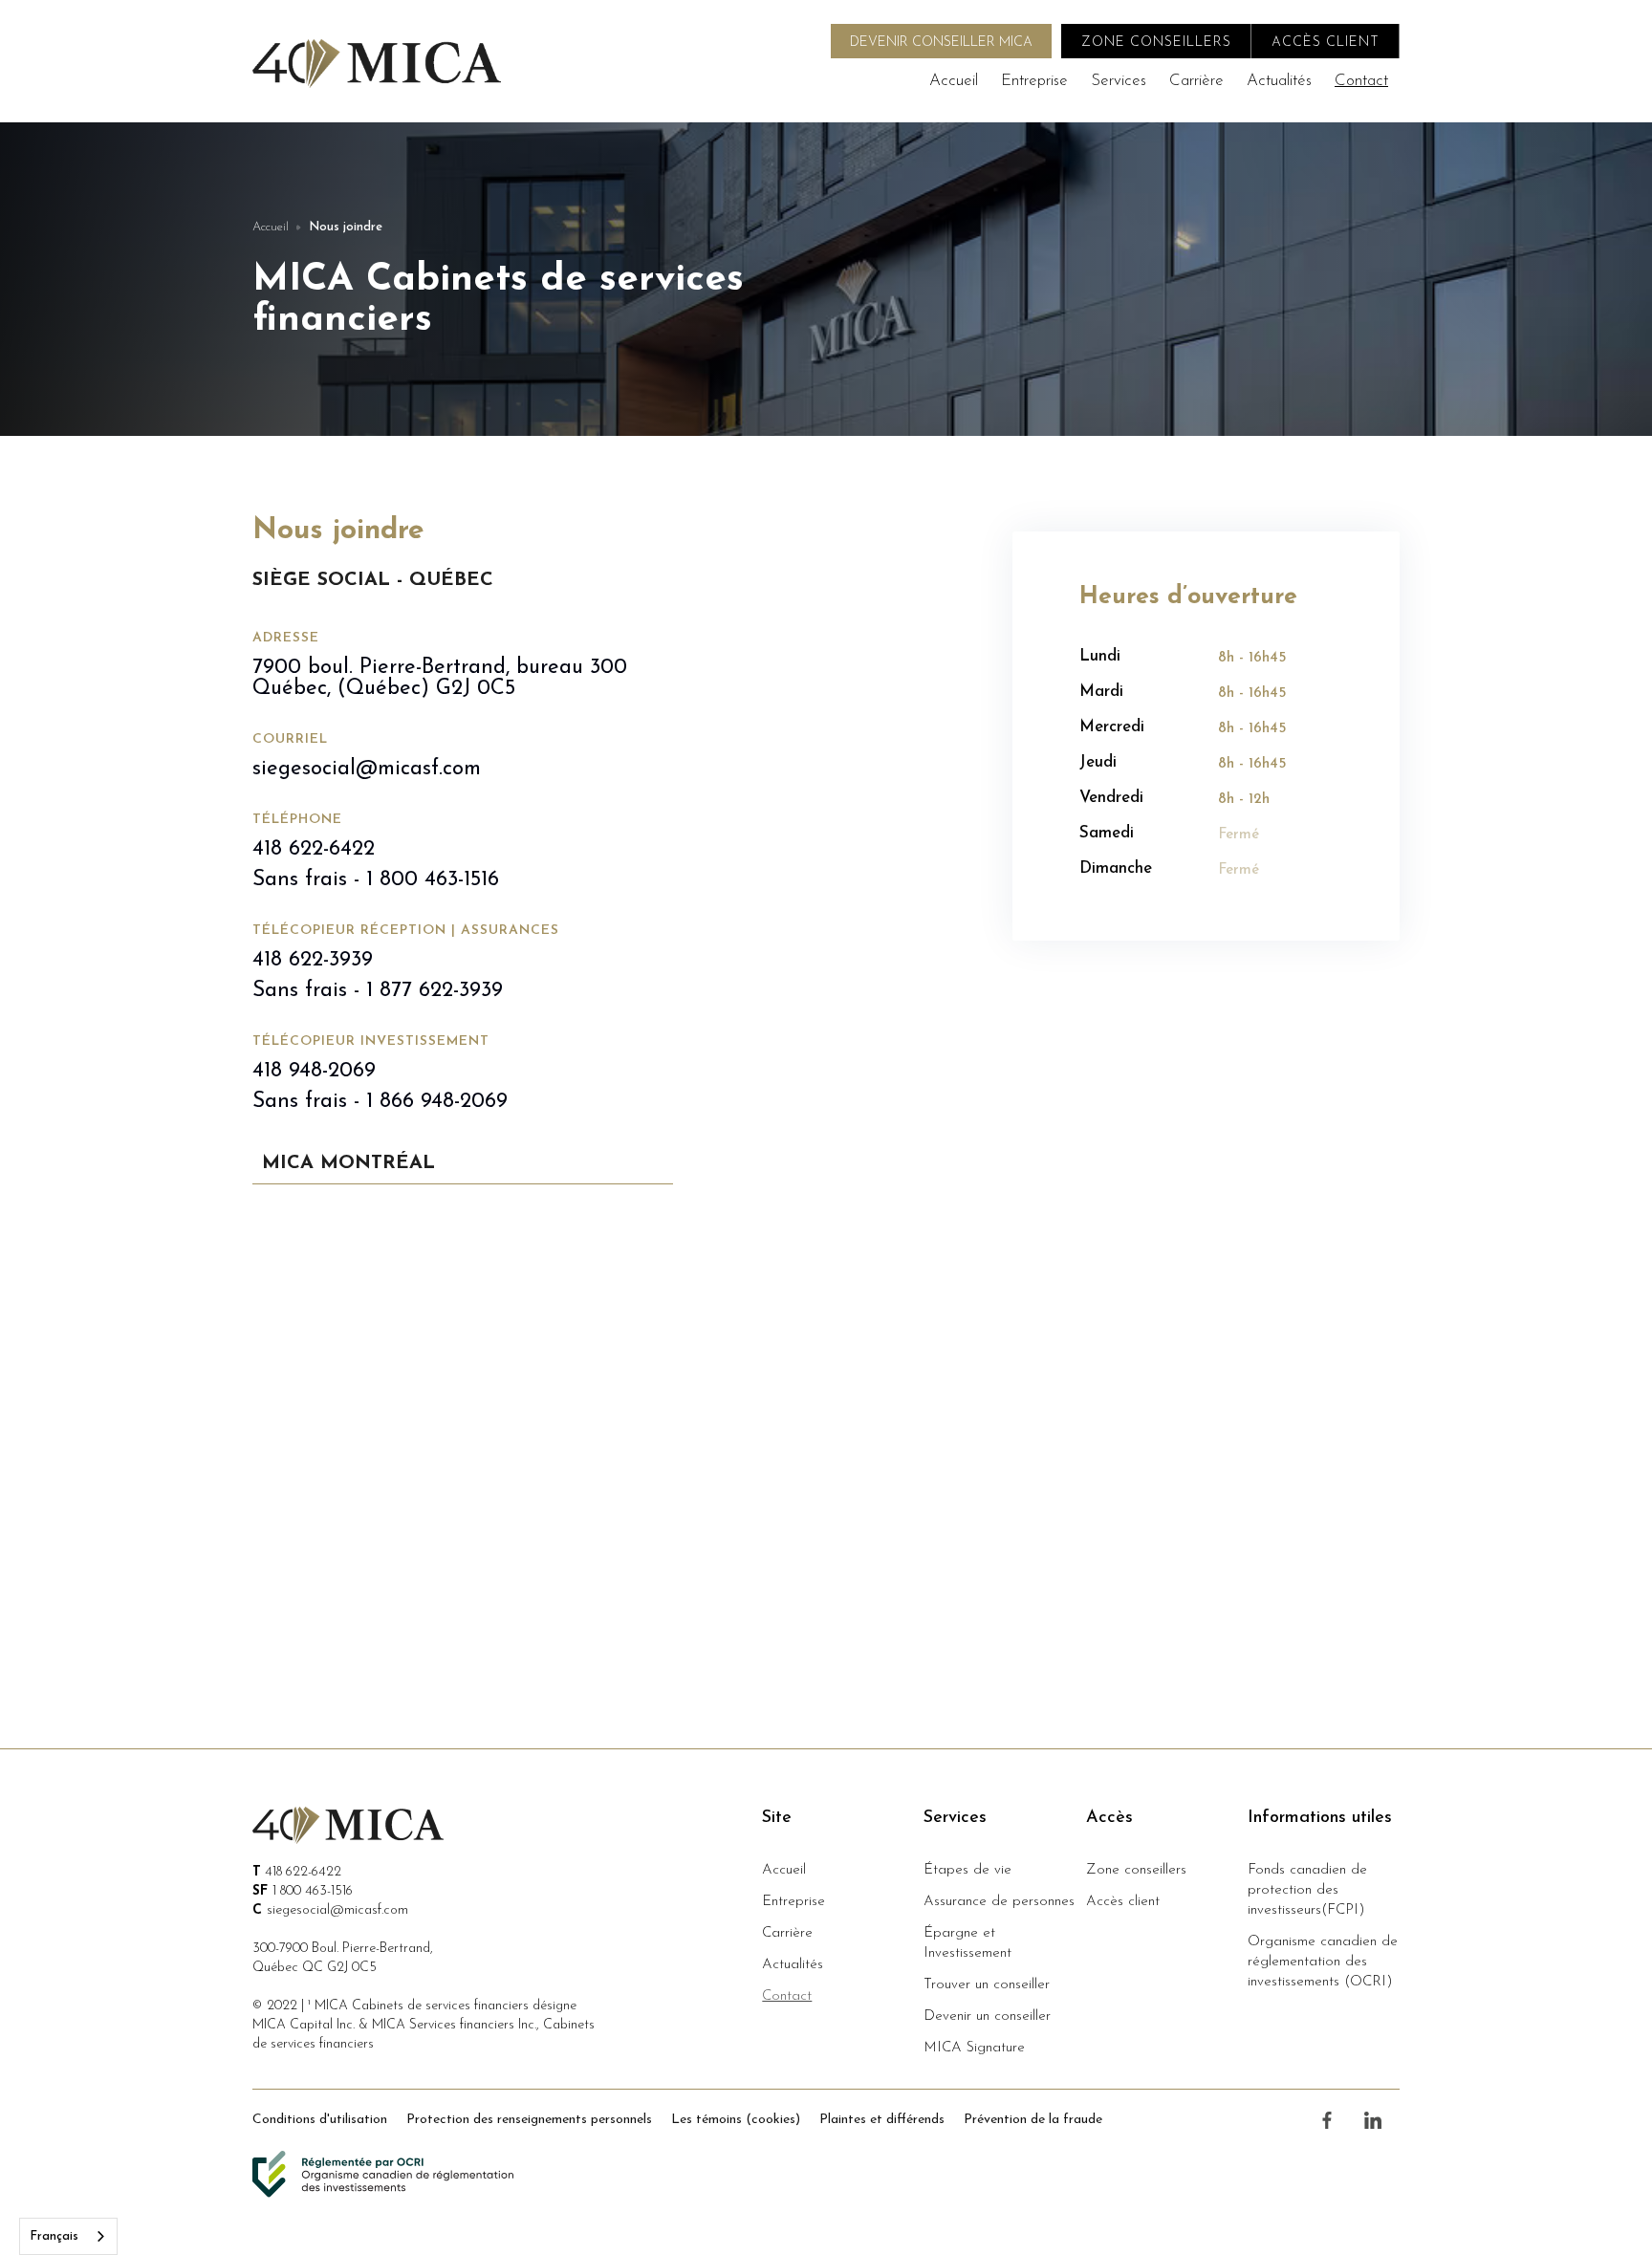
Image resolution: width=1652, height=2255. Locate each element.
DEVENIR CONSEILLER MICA (941, 43)
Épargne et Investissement (967, 1943)
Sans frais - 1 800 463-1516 (376, 880)
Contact (1361, 81)
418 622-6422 (314, 850)
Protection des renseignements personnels (529, 2120)
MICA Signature (974, 2048)
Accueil (954, 81)
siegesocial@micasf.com (367, 770)
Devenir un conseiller (987, 2016)
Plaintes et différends (882, 2120)
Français (54, 2236)
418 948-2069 (314, 1072)
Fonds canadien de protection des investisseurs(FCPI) (1307, 1890)
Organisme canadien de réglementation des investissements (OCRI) (1323, 1962)
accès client (1326, 43)
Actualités (1279, 81)
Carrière (1196, 81)
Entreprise (1034, 81)
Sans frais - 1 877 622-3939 (378, 991)
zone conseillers (1156, 43)
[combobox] (68, 2236)
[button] (1119, 81)
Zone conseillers (1136, 1870)
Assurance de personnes (999, 1902)
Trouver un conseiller (987, 1985)
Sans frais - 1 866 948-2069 (380, 1102)
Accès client (1123, 1902)
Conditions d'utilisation (320, 2120)
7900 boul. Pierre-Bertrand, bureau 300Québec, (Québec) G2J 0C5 (440, 679)
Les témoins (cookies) (736, 2120)
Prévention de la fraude (1033, 2120)
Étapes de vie (967, 1870)
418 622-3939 (313, 961)
